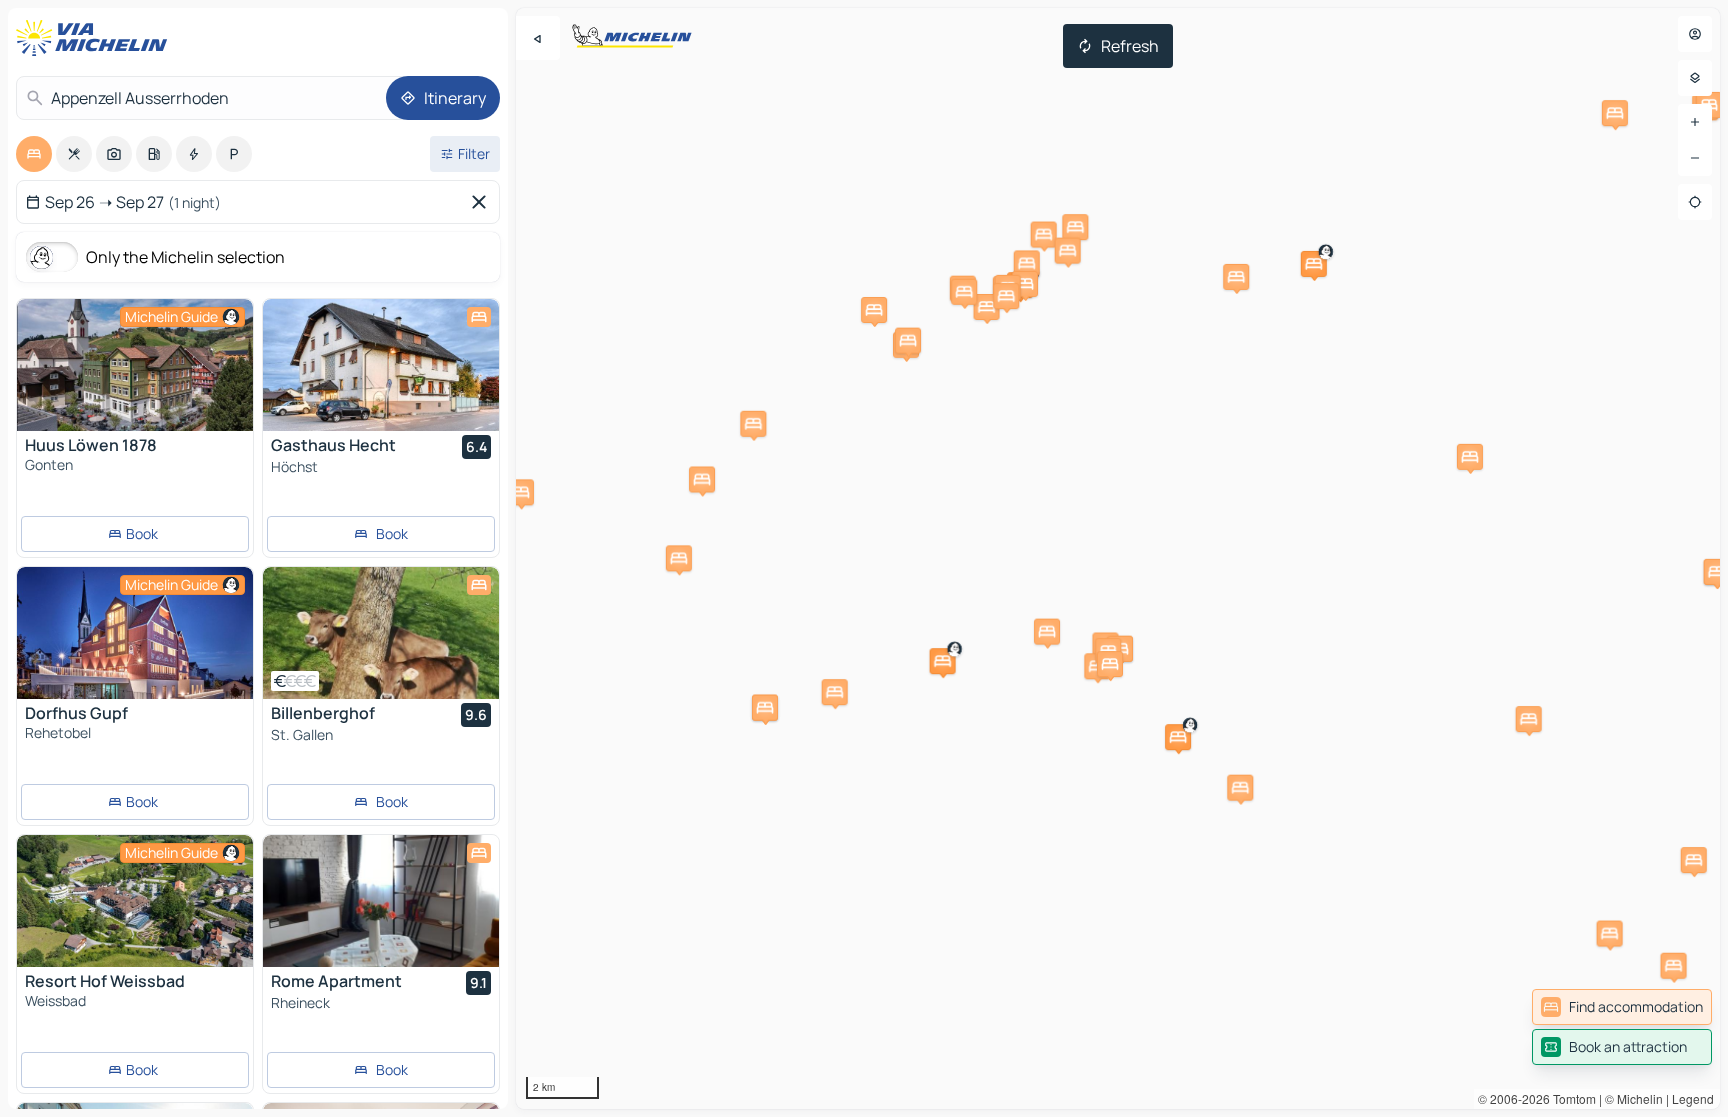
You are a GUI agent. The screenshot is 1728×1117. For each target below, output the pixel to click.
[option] (34, 154)
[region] (1118, 558)
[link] (1622, 1007)
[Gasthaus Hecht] (381, 365)
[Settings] (1695, 78)
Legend (1693, 1098)
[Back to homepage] (96, 38)
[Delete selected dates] (483, 202)
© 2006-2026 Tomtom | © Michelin (1570, 1098)
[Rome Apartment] (381, 901)
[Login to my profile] (1695, 34)
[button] (943, 661)
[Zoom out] (1695, 158)
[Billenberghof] (381, 633)
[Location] (1695, 202)
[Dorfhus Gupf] (135, 633)
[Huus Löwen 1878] (135, 365)
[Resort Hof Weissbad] (135, 901)
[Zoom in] (1695, 122)
